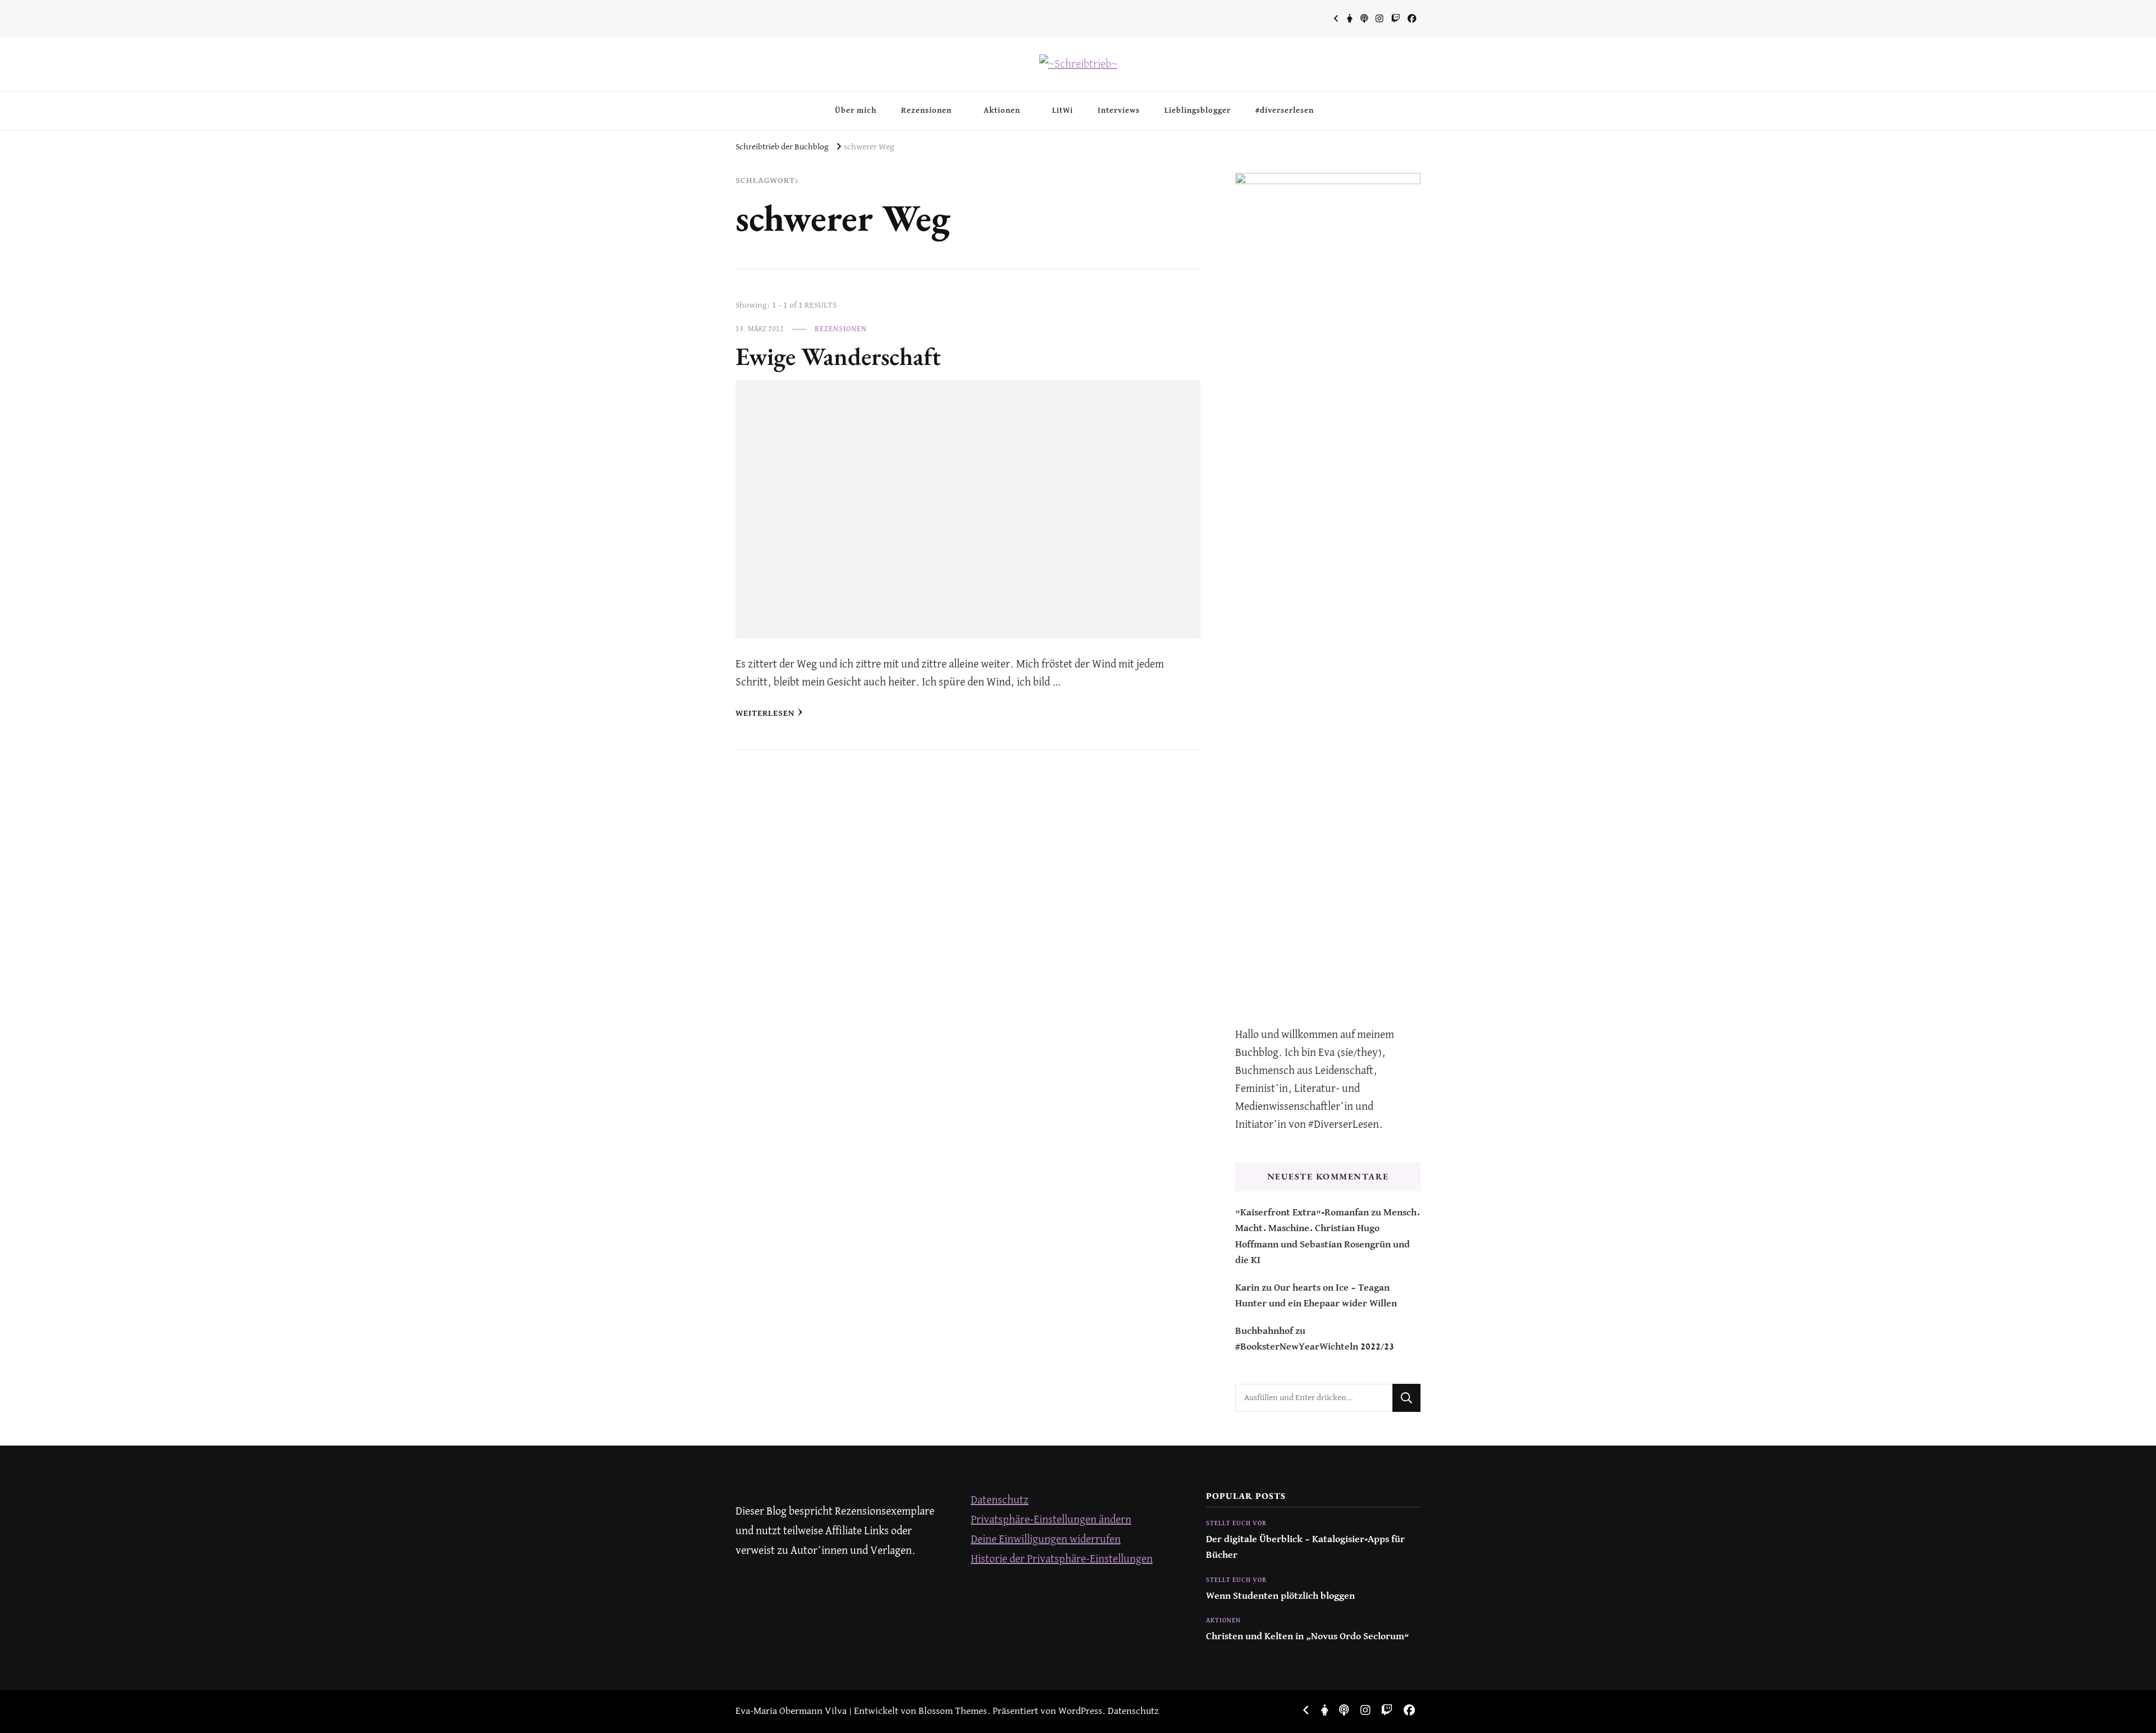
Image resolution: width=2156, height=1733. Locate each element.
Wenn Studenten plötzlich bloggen (1280, 1596)
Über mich (856, 111)
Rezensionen (926, 111)
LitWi (1063, 111)
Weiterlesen (765, 713)
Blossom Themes (953, 1711)
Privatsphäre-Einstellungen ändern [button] (1051, 1520)
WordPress (1080, 1711)
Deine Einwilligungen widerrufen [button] (1046, 1540)
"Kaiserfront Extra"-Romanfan (1302, 1213)
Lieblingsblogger (1198, 111)
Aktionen (1002, 111)
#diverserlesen (1285, 111)
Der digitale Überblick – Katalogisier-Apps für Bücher (1305, 1547)
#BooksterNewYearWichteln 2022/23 (1315, 1347)
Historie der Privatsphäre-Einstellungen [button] (1062, 1559)
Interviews (1119, 111)
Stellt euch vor (1236, 1524)
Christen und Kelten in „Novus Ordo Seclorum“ (1308, 1637)
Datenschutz (1000, 1500)
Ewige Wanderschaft (838, 356)
